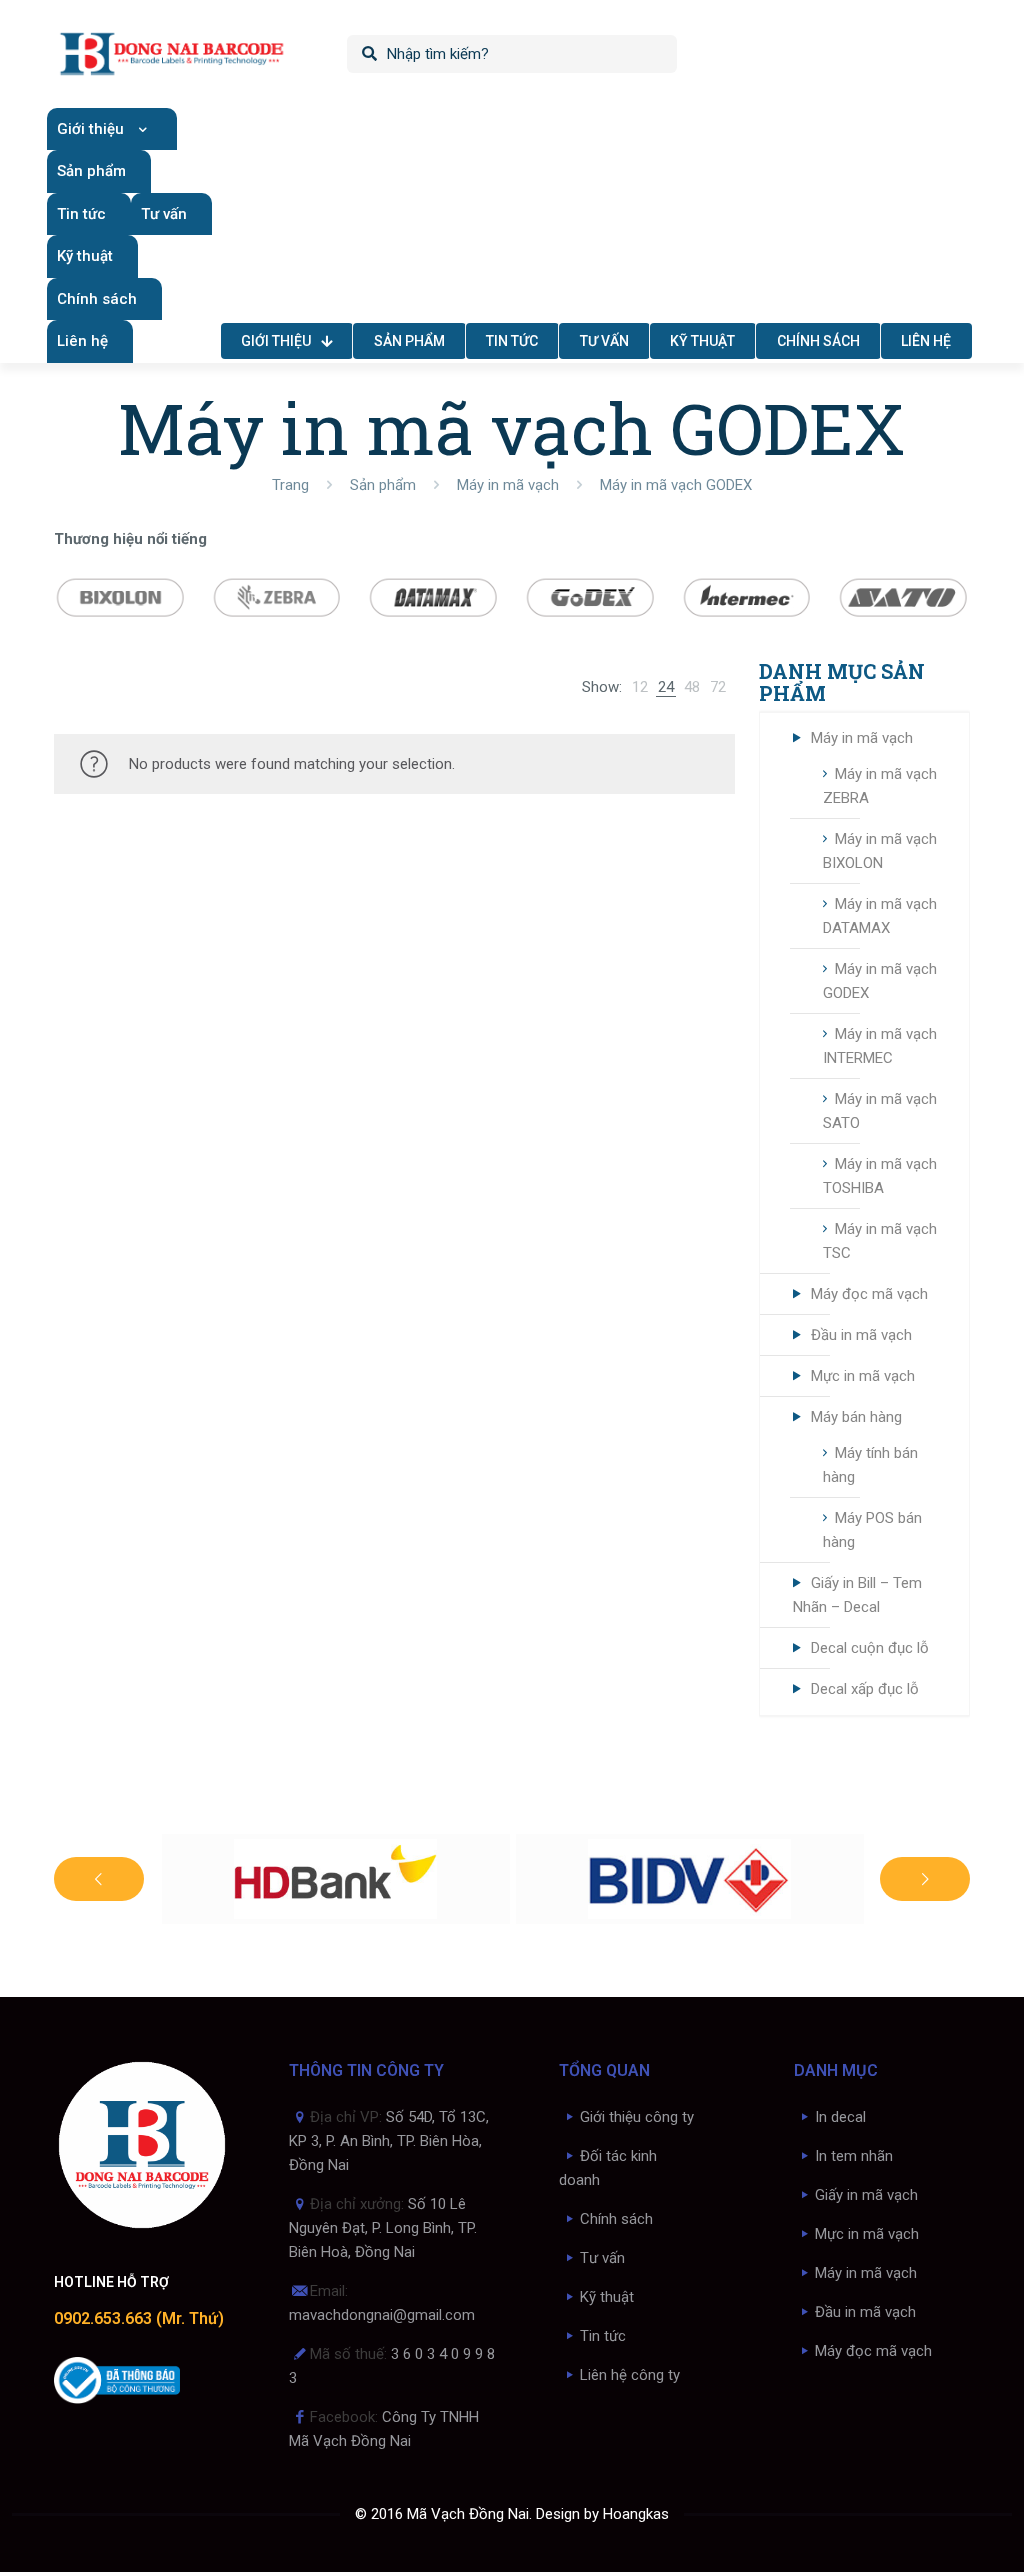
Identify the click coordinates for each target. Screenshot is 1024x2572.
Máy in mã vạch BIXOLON (880, 851)
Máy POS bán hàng (872, 1530)
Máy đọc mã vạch (869, 1294)
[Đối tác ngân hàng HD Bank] (336, 1879)
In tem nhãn (854, 2156)
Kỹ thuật (607, 2297)
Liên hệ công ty (630, 2375)
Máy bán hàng (856, 1417)
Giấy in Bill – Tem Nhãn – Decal (857, 1595)
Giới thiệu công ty (637, 2117)
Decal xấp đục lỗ (865, 1689)
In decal (840, 2117)
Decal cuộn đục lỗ (870, 1648)
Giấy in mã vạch (866, 2195)
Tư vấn (602, 2258)
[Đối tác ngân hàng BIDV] (690, 1879)
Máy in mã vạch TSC (880, 1241)
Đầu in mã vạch (861, 1335)
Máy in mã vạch (508, 485)
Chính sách (616, 2219)
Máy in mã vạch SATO (880, 1111)
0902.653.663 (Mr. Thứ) (139, 2318)
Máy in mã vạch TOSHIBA (880, 1176)
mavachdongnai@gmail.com (382, 2315)
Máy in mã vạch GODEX (880, 981)
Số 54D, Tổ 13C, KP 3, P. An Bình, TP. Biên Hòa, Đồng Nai (389, 2141)
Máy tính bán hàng (870, 1465)
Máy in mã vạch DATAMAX (880, 916)
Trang (290, 485)
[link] (640, 687)
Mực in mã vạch (863, 1376)
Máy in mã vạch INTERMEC (880, 1046)
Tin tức (603, 2336)
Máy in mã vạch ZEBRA (880, 786)
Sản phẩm (383, 485)
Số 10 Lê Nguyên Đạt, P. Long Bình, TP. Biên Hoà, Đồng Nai (383, 2228)
